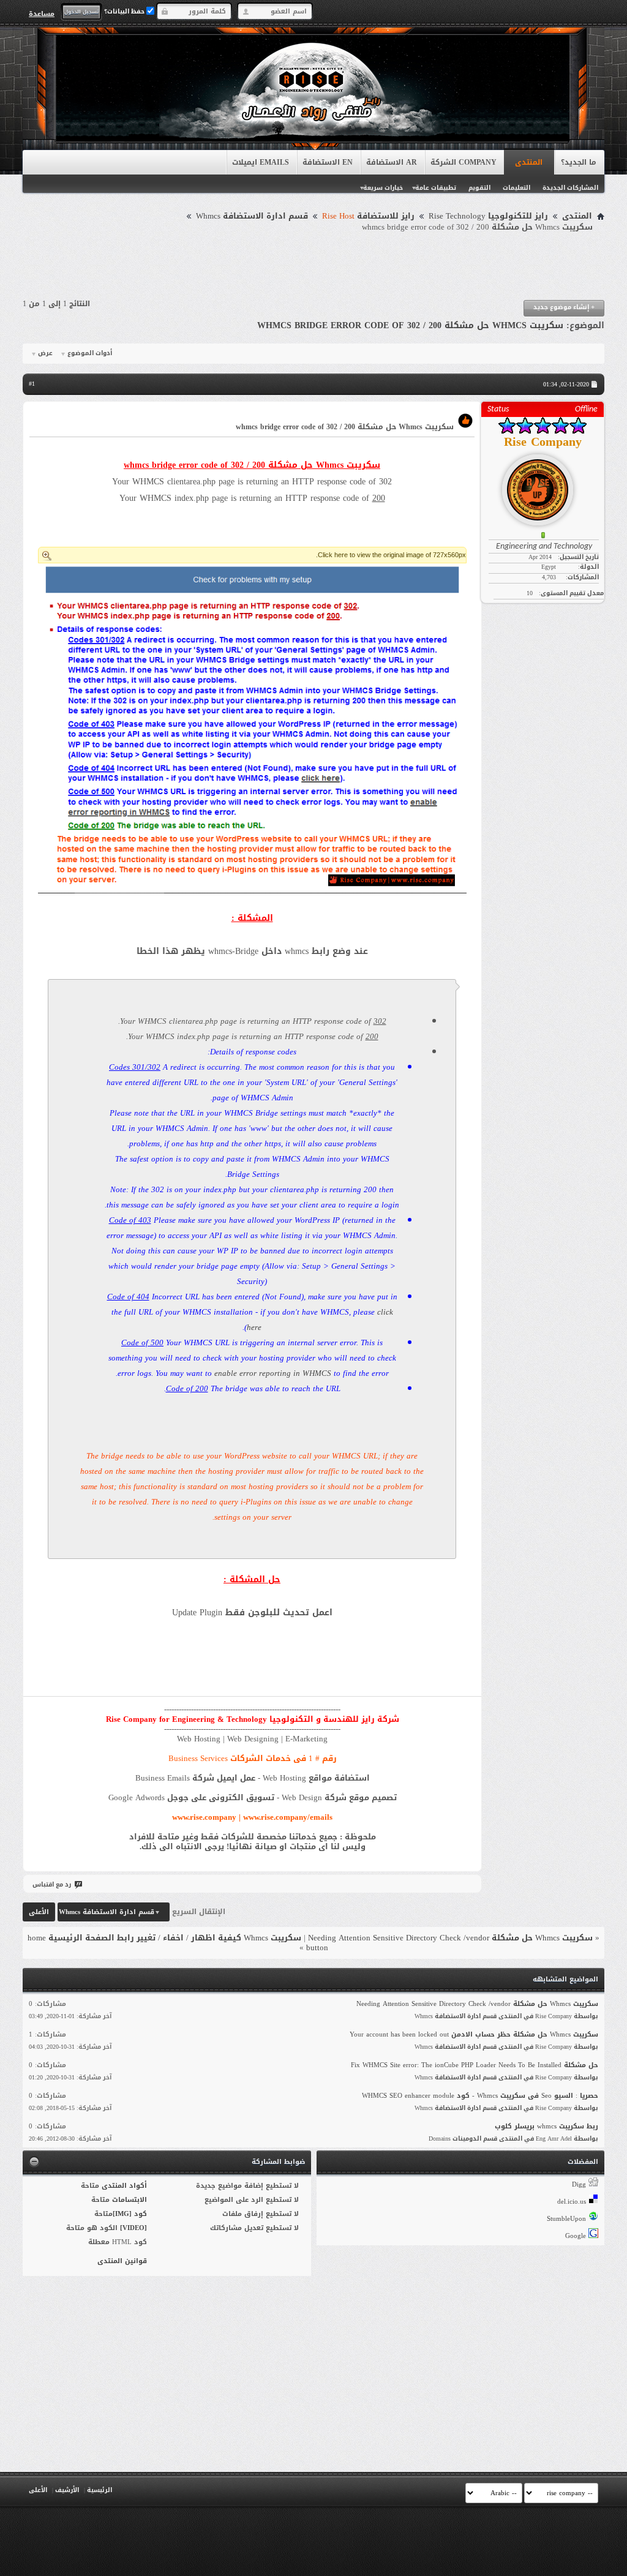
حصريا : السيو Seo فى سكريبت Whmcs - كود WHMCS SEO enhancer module (480, 2096)
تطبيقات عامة (436, 188)
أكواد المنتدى (124, 2186)
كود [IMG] (130, 2214)
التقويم (479, 188)
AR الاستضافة (392, 162)
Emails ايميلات (261, 162)
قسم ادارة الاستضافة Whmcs (252, 216)
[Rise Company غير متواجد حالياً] (543, 485)
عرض (45, 353)
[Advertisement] (313, 266)
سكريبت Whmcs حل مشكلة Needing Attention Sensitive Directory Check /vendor (450, 1938)
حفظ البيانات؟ (125, 11)
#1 (32, 384)
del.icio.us (572, 2202)
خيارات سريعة (383, 188)
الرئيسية (99, 2490)
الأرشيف (67, 2490)
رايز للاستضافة (368, 216)
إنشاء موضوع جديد (564, 307)
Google (576, 2236)
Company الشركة (464, 162)
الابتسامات (130, 2200)
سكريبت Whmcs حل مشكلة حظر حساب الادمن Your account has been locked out (474, 2034)
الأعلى (39, 1912)
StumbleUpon (566, 2219)
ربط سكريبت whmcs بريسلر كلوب (546, 2126)
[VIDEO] (133, 2228)
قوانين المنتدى (122, 2261)
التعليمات (516, 188)
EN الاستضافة (328, 162)
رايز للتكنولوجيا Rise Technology (488, 216)
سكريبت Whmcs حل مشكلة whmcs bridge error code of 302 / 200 (410, 325)
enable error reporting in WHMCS (273, 1373)
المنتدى (529, 162)
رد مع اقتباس (52, 1884)
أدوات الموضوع (90, 353)
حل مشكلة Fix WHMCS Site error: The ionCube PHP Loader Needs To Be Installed (475, 2065)
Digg (579, 2184)
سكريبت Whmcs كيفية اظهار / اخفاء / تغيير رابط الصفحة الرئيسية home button (178, 1943)
